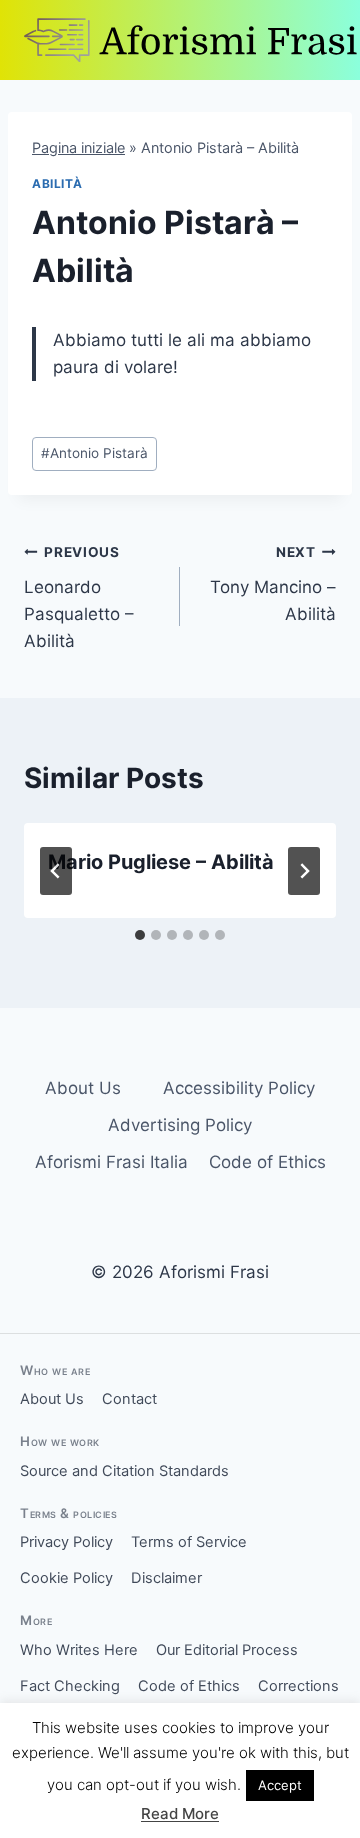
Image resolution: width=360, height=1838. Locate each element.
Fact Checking (70, 1686)
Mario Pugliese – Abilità (161, 862)
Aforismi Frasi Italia (111, 1162)
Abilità (57, 183)
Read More (180, 1813)
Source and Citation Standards (124, 1471)
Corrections (298, 1686)
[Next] (304, 871)
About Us (83, 1088)
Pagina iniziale (78, 147)
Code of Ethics (267, 1162)
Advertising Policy (180, 1125)
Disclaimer (166, 1578)
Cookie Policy (66, 1578)
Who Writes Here (79, 1650)
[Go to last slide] (56, 871)
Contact (129, 1399)
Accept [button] (280, 1785)
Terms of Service (189, 1542)
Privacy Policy (66, 1542)
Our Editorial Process (227, 1650)
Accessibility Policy (239, 1088)
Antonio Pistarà (94, 453)
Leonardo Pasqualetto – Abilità (79, 597)
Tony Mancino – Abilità (273, 584)
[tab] (140, 935)
